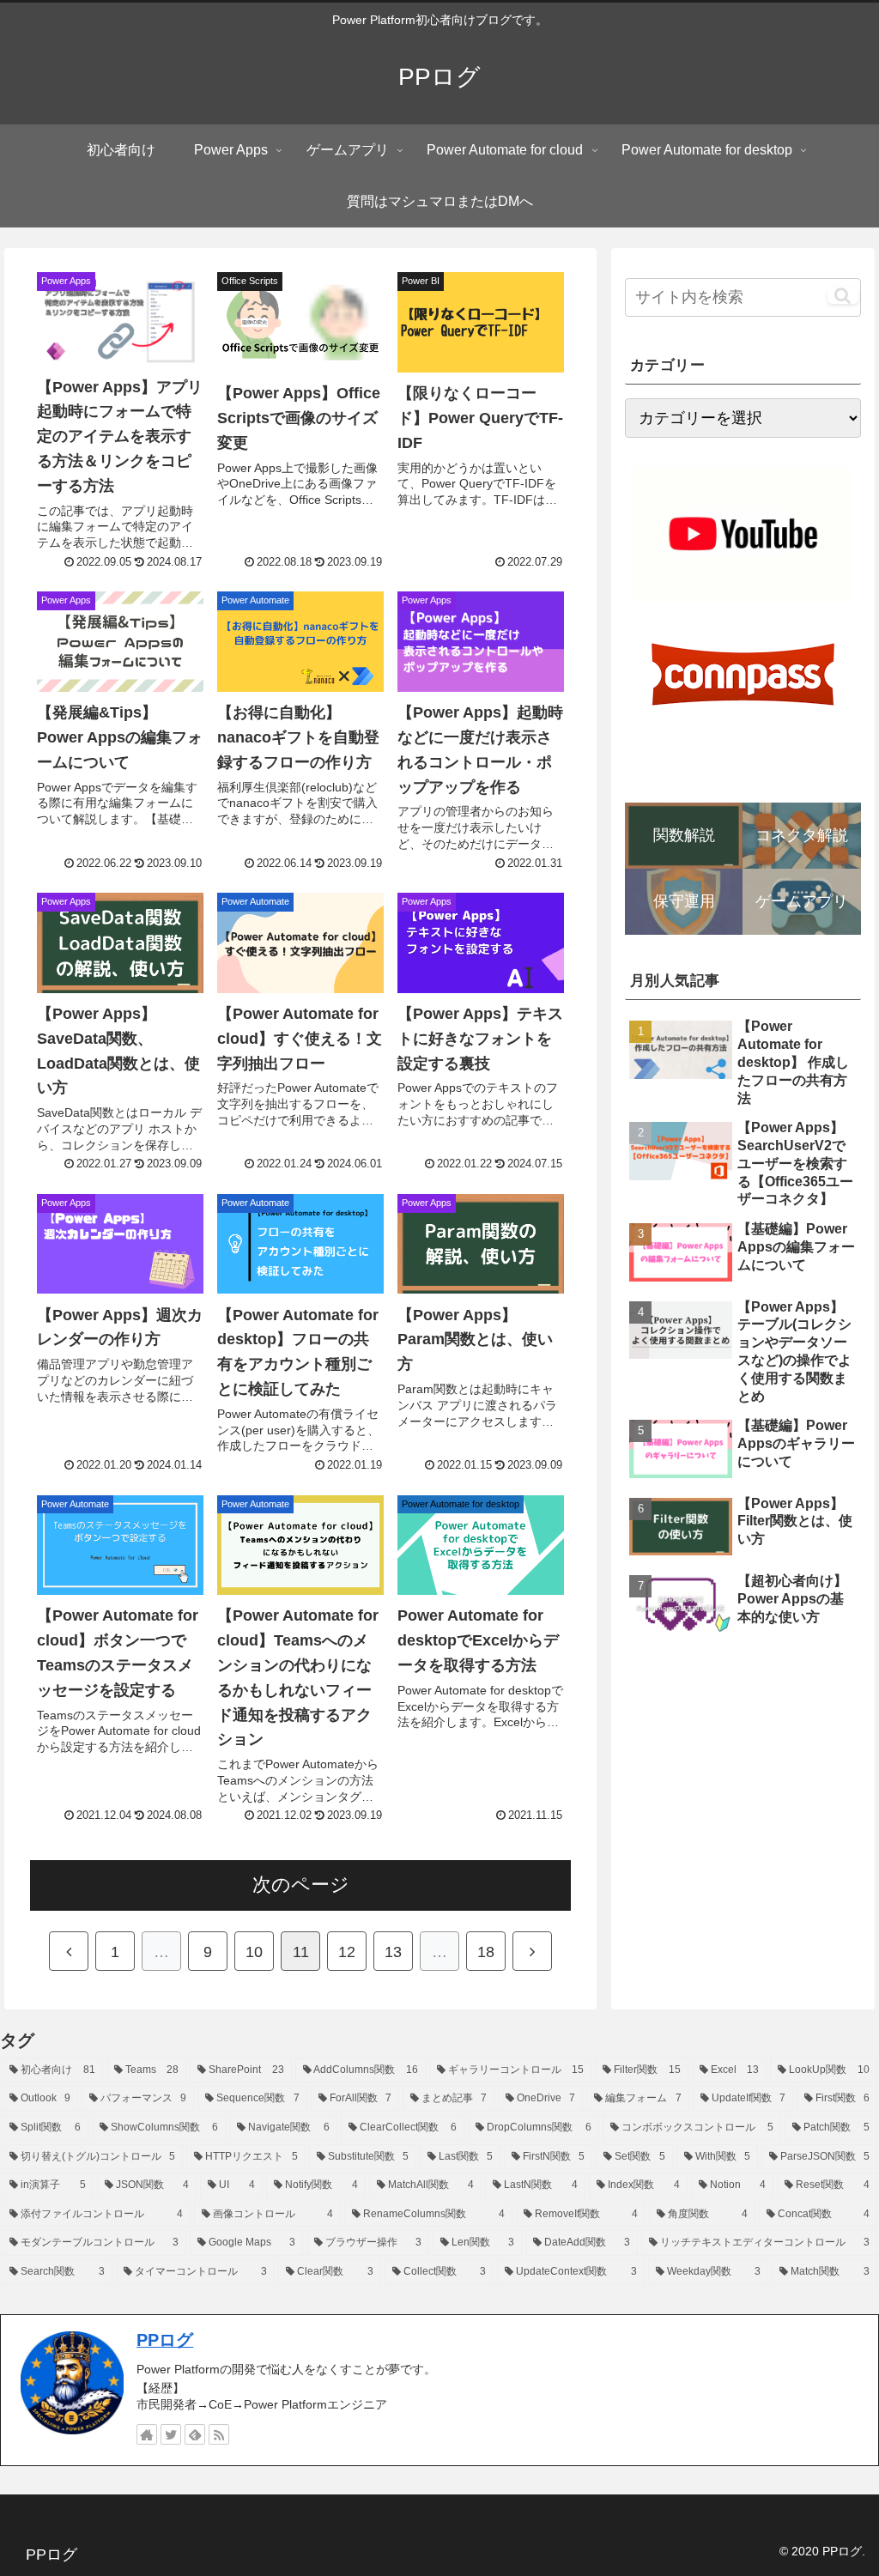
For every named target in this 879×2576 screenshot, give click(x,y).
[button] (843, 295)
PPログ (165, 2340)
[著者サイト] (147, 2434)
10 (254, 1952)
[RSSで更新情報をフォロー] (219, 2434)
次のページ (301, 1885)
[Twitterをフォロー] (171, 2434)
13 (393, 1952)
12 (347, 1952)
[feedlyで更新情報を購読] (195, 2434)
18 (486, 1952)
